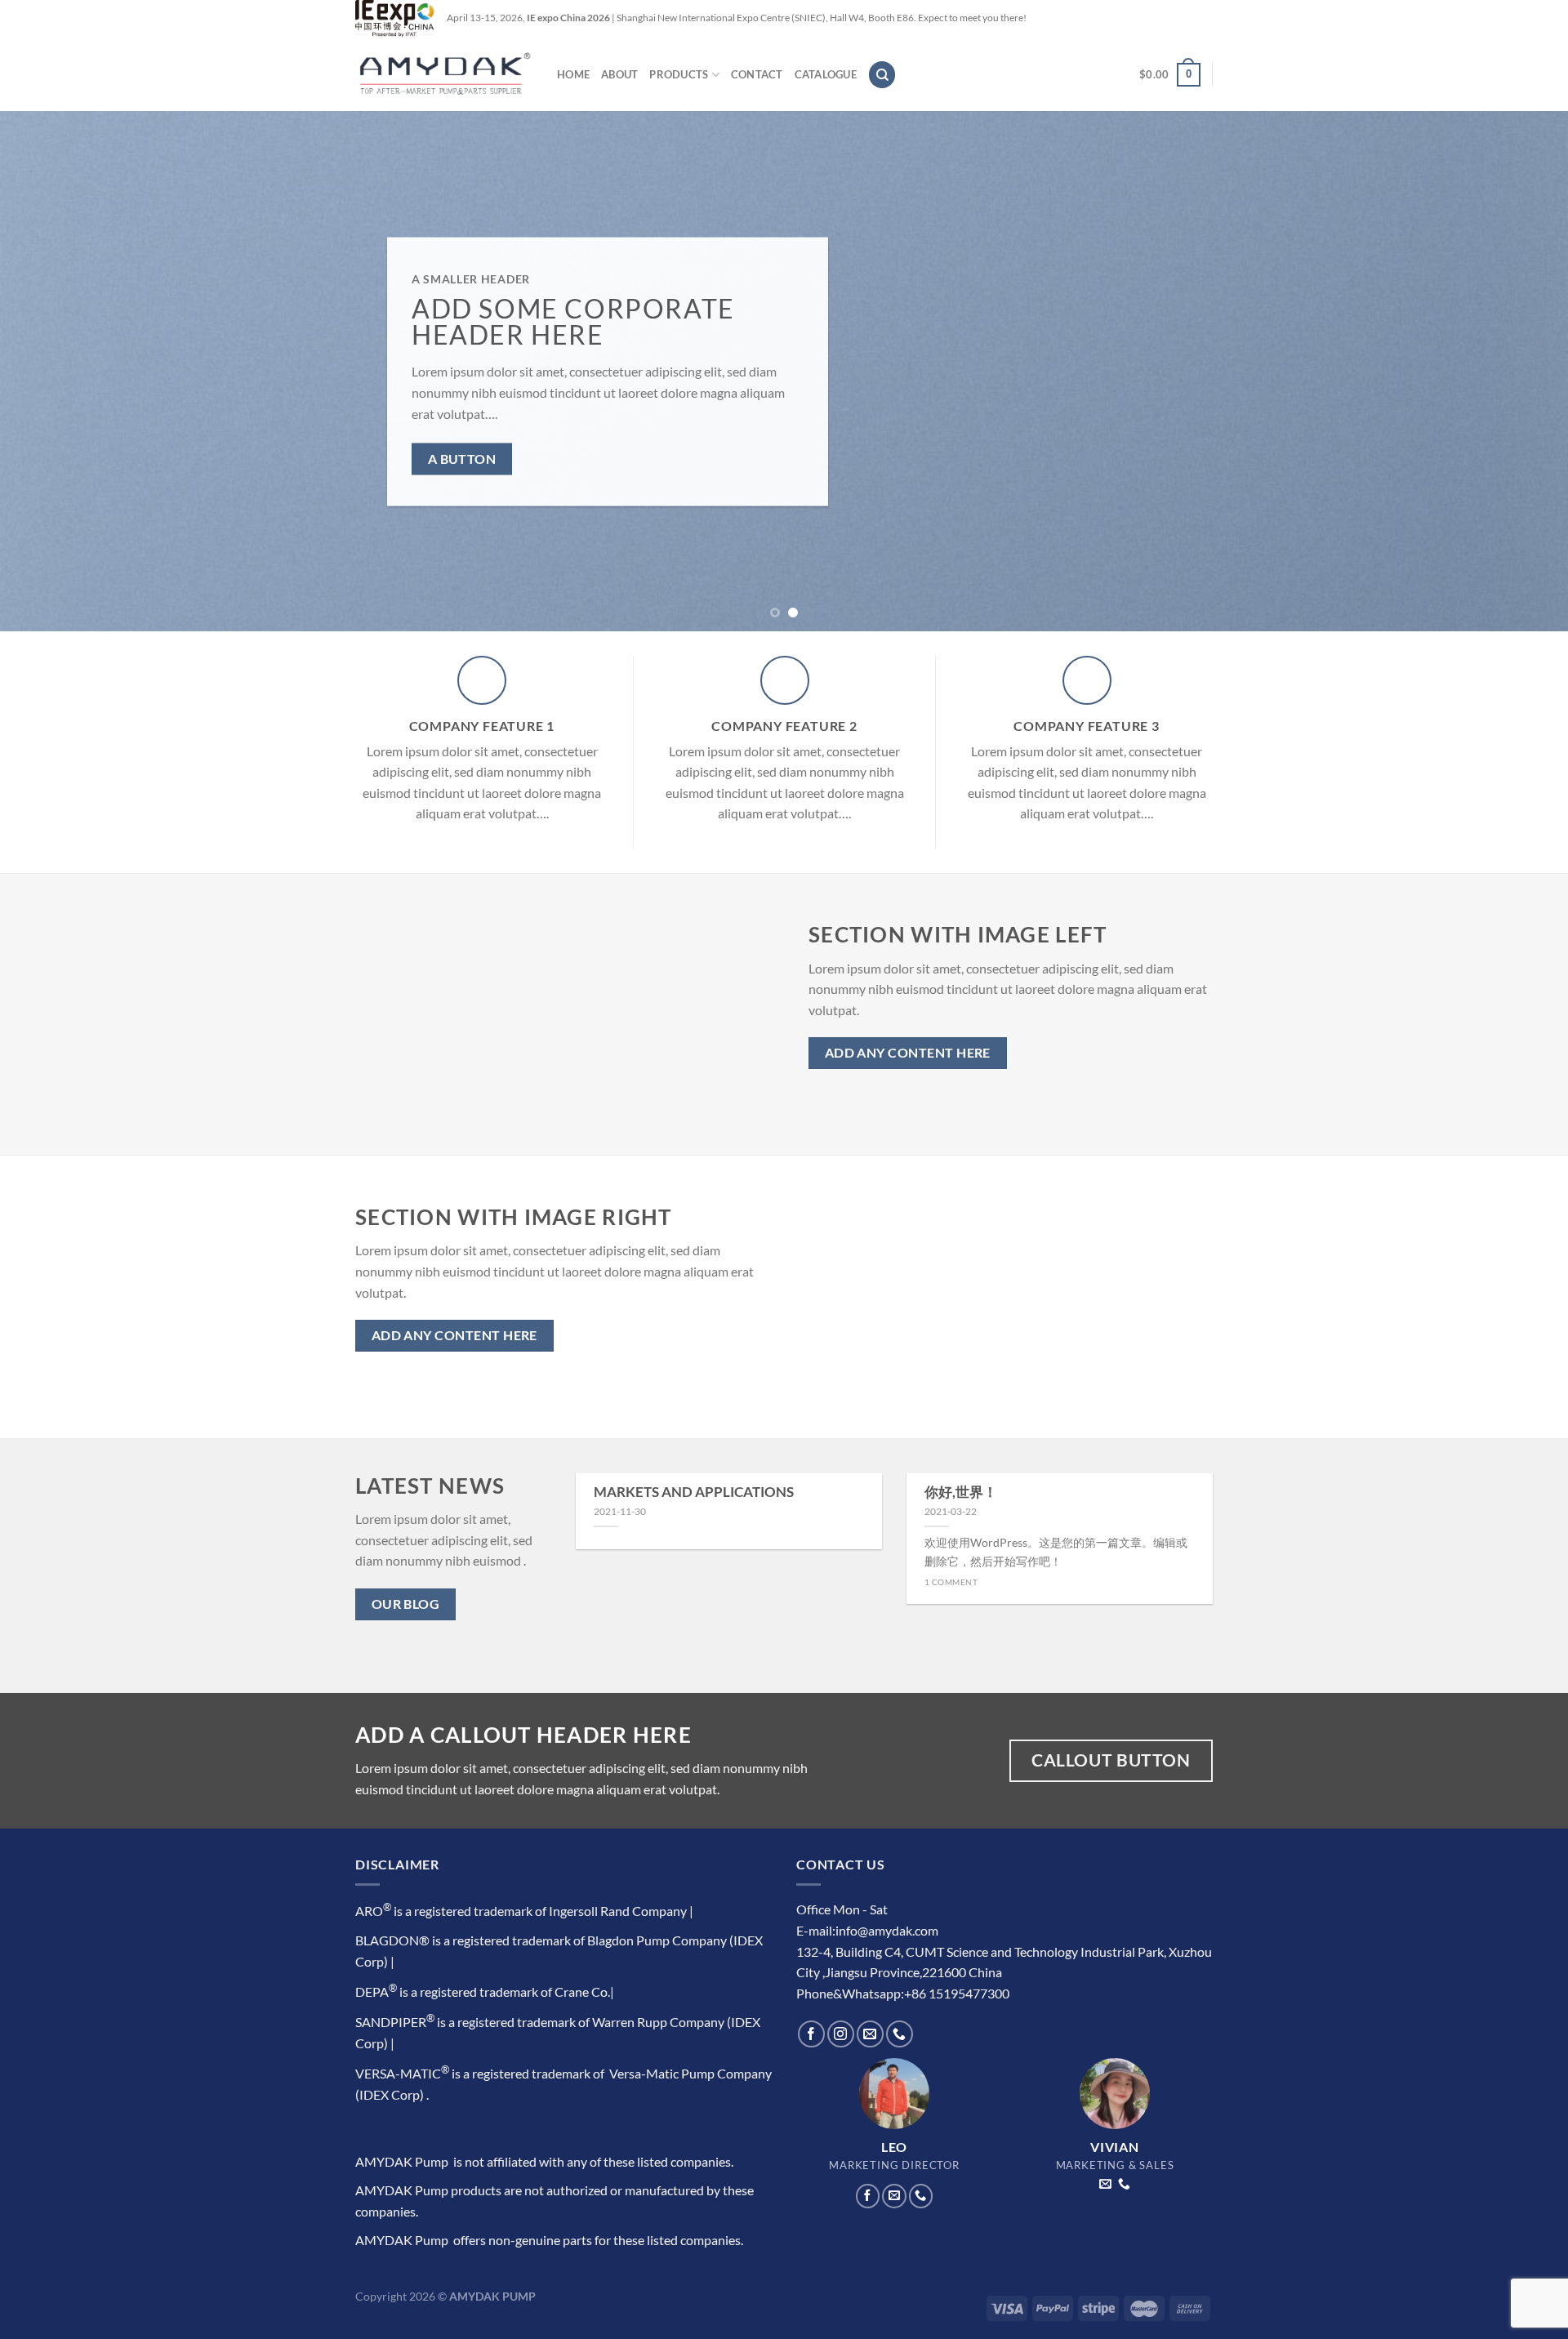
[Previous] (52, 371)
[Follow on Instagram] (841, 2034)
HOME (573, 74)
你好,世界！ (961, 1492)
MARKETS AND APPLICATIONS (694, 1492)
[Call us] (900, 2034)
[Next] (1516, 371)
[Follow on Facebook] (811, 2034)
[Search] (882, 75)
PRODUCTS (679, 74)
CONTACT (757, 74)
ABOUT (619, 74)
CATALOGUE (826, 74)
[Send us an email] (870, 2034)
